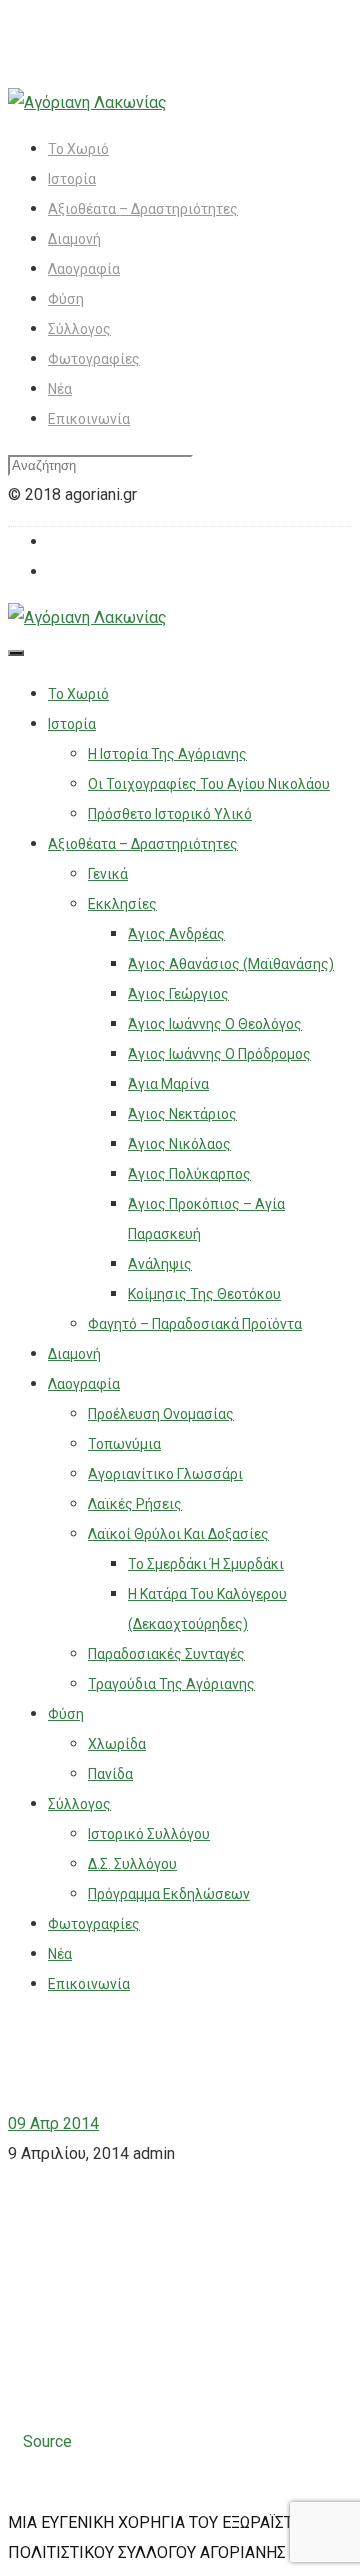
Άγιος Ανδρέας (176, 934)
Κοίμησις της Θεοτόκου (204, 1294)
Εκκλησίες (122, 904)
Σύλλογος (79, 329)
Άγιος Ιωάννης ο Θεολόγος (215, 1024)
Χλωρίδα (117, 1744)
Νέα (60, 389)
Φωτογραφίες (94, 359)
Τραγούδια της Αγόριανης (171, 1684)
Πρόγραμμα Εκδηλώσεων (169, 1894)
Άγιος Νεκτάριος (182, 1114)
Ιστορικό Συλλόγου (149, 1834)
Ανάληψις (160, 1264)
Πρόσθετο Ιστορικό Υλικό (170, 814)
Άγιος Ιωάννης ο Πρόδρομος (219, 1054)
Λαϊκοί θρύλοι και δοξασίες (178, 1534)
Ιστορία (72, 179)
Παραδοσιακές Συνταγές (166, 1654)
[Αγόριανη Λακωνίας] (87, 102)
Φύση (66, 299)
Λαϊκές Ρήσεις (135, 1504)
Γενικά (108, 874)
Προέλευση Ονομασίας (161, 1414)
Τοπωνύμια (124, 1444)
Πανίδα (110, 1774)
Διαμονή (74, 239)
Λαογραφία (84, 269)
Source (47, 2441)
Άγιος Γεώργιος (178, 994)
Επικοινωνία (89, 419)
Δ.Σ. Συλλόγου (132, 1864)
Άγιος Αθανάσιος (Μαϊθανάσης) (231, 964)
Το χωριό (78, 149)
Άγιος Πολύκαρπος (189, 1174)
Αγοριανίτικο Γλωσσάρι (165, 1474)
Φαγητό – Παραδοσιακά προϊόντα (195, 1324)
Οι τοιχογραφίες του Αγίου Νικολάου (209, 784)
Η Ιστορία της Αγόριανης (167, 754)
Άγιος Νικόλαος (179, 1144)
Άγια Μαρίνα (168, 1084)
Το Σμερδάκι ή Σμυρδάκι (206, 1564)
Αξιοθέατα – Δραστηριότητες (143, 209)
